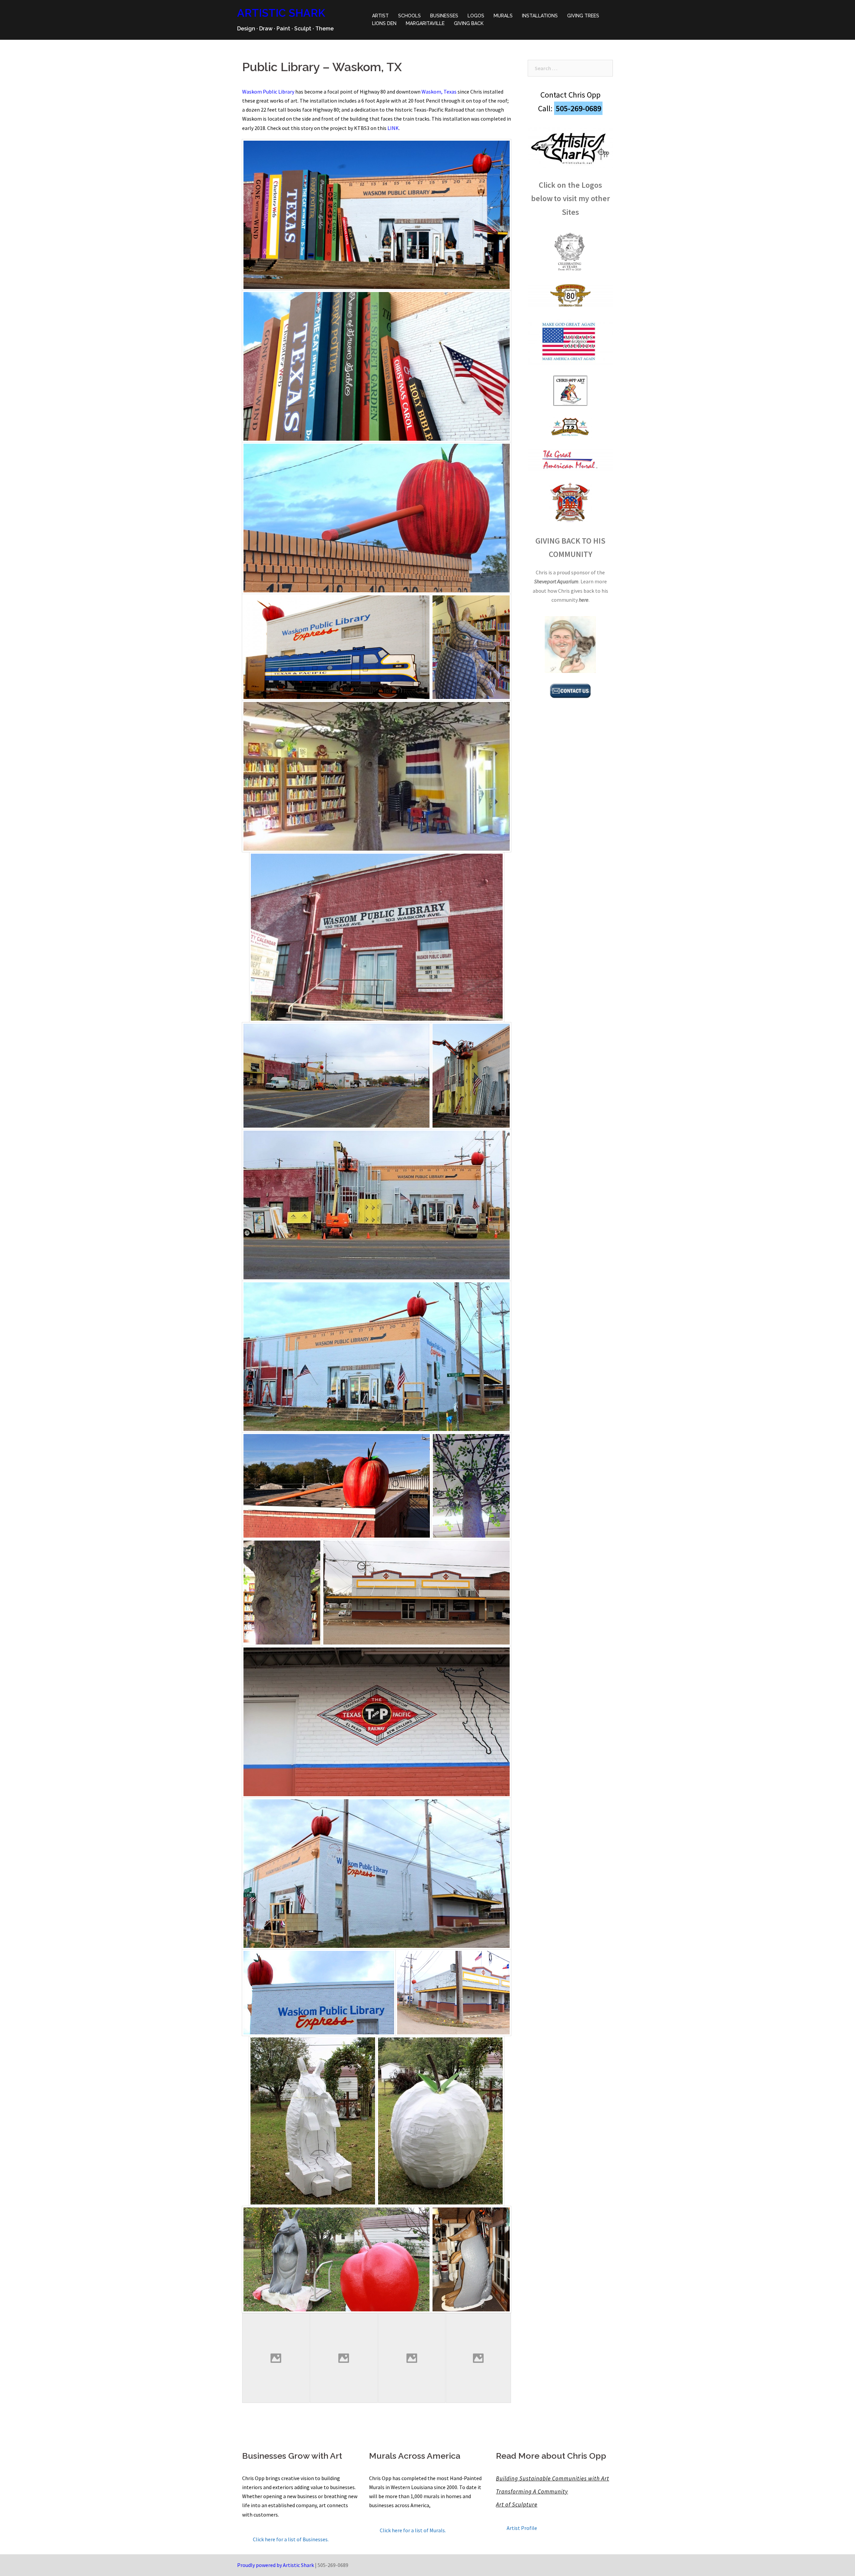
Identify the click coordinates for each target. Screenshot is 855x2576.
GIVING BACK (469, 23)
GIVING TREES (583, 16)
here (584, 600)
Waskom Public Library (268, 92)
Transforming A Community (532, 2491)
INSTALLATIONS (540, 16)
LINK (393, 128)
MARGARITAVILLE (425, 23)
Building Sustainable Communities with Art (553, 2478)
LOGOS (476, 16)
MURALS (503, 16)
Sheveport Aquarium (556, 581)
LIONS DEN (384, 23)
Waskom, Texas (439, 92)
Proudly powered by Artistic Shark (276, 2565)
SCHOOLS (409, 16)
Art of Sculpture (517, 2505)
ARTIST (380, 16)
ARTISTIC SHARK (281, 13)
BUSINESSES (444, 16)
